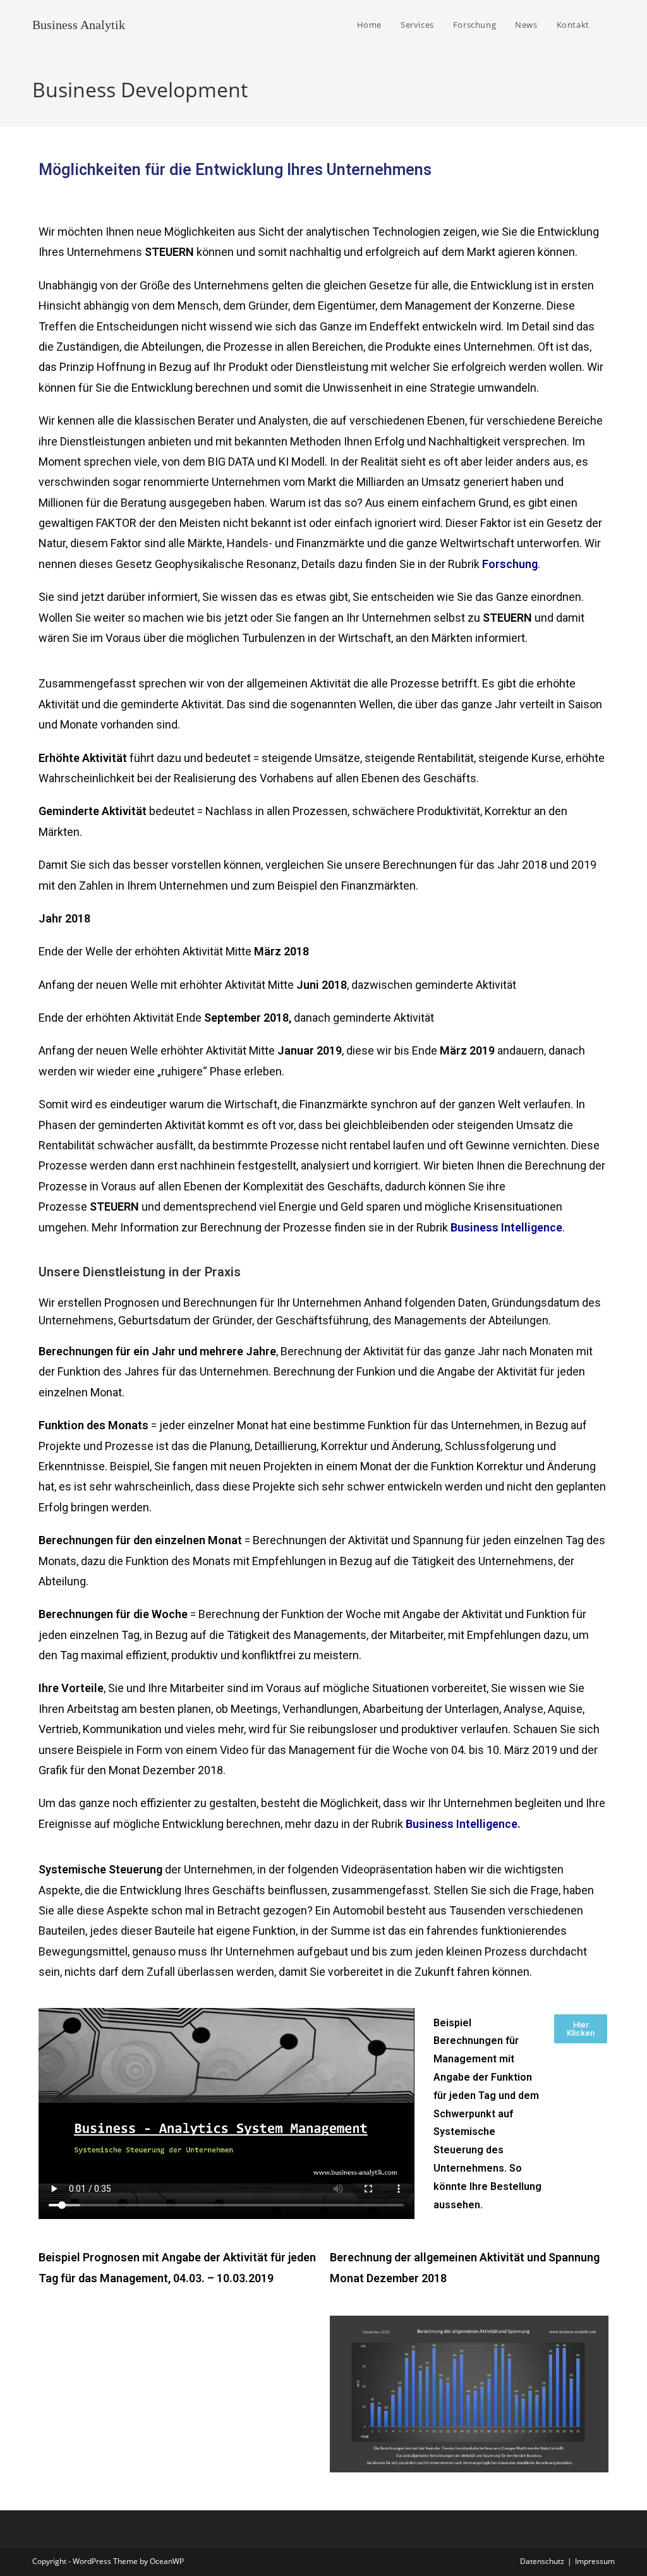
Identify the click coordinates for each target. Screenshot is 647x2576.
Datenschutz (542, 2561)
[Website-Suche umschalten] (612, 25)
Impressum (595, 2561)
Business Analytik (79, 25)
